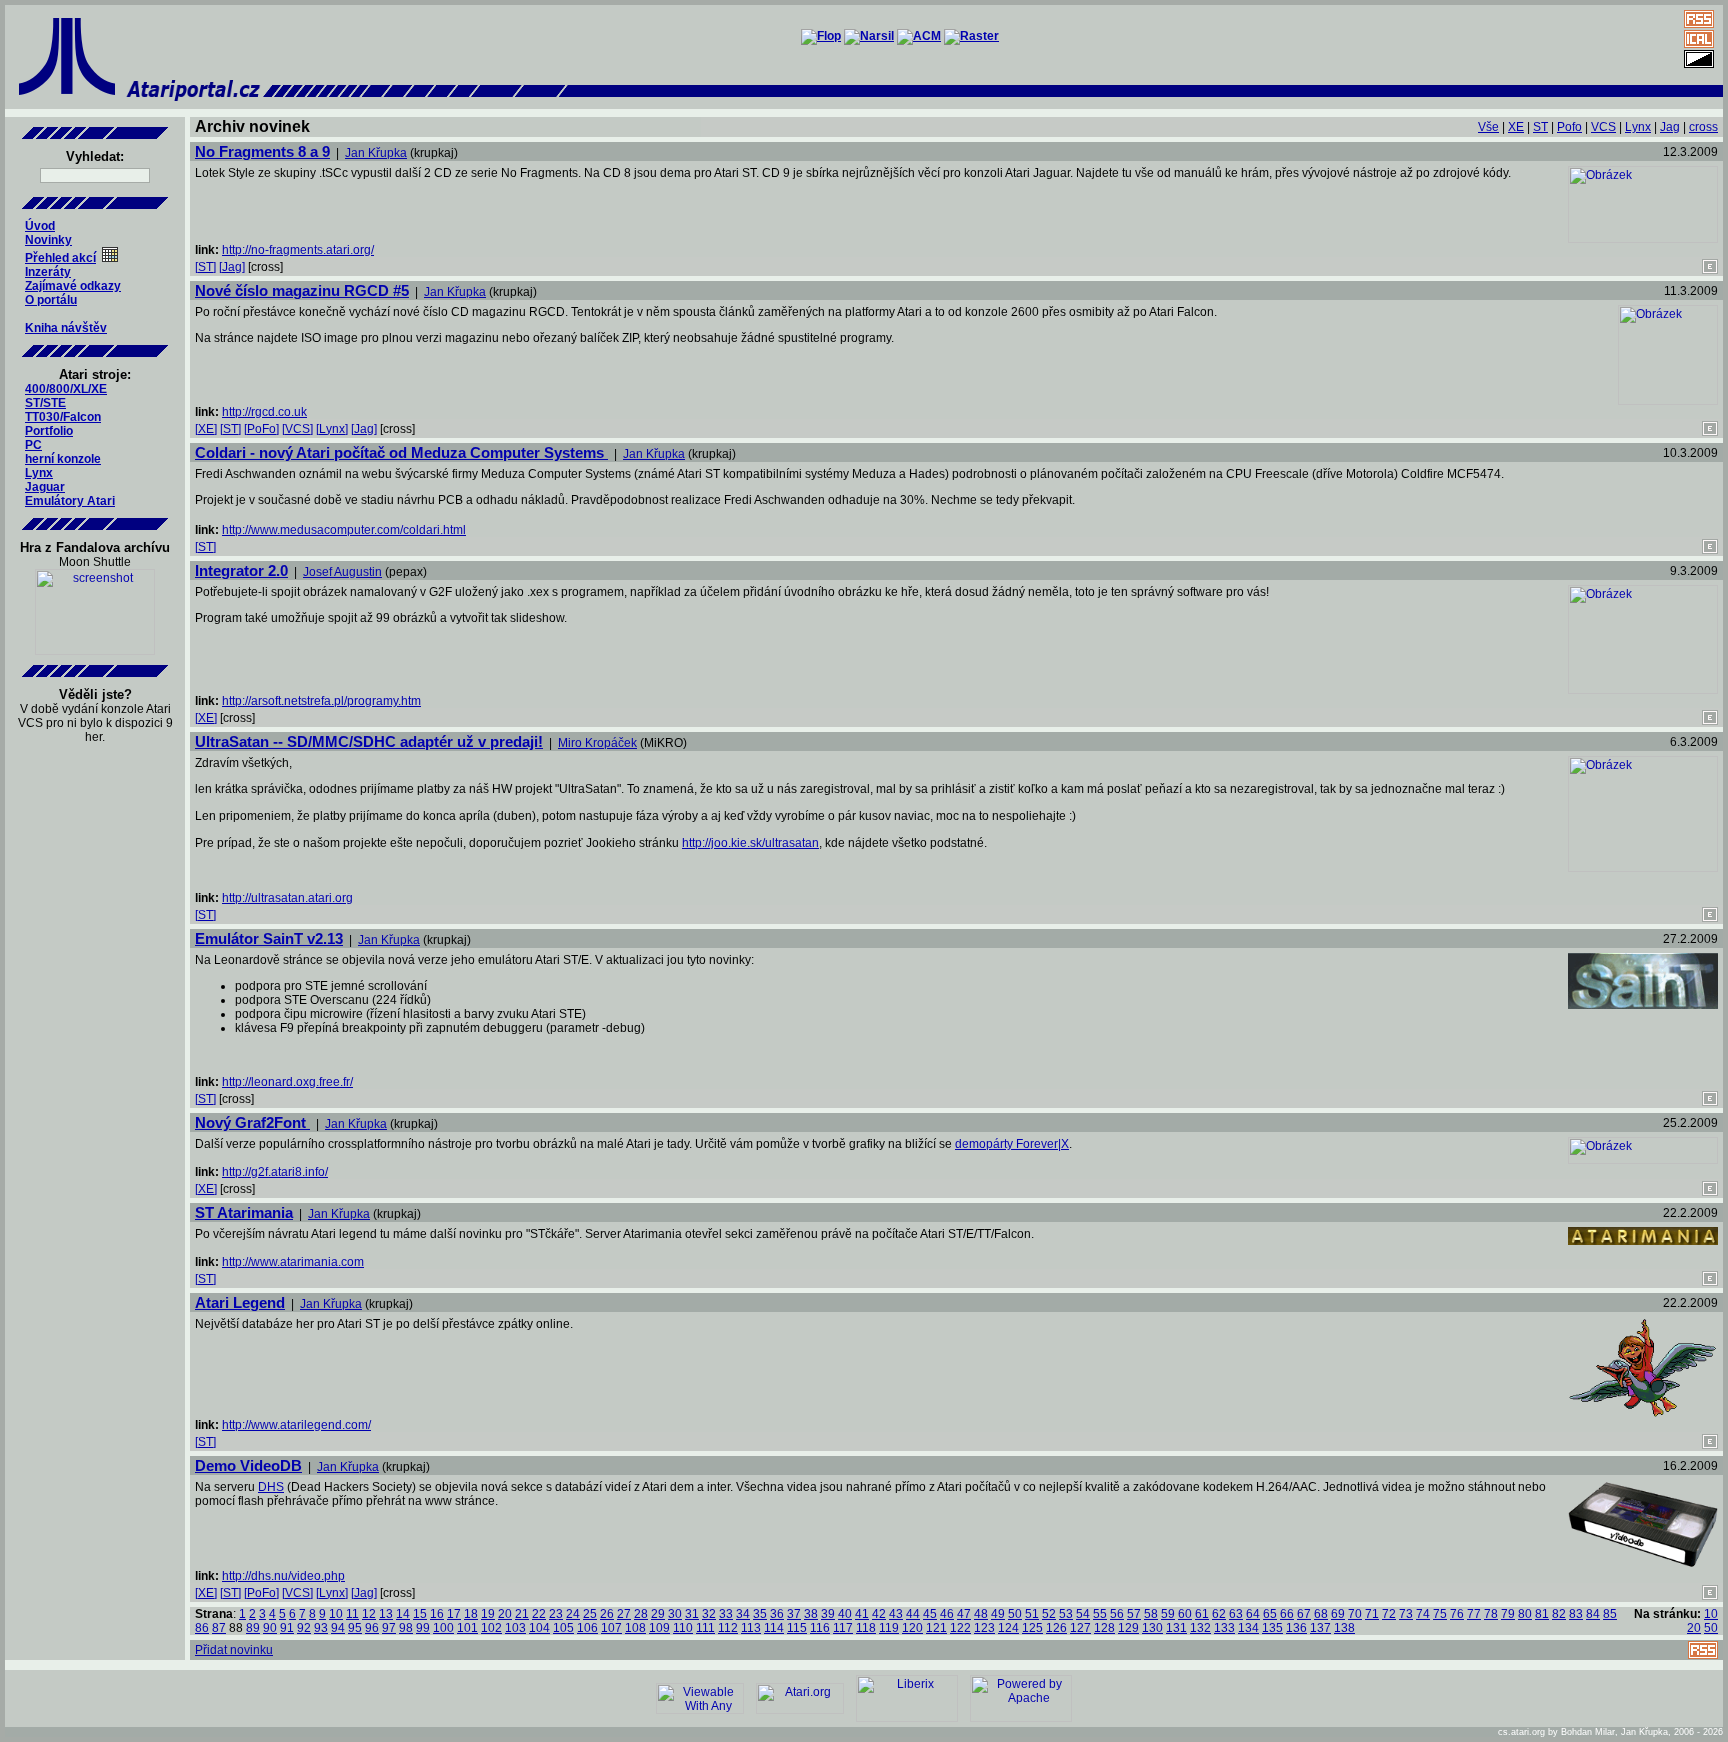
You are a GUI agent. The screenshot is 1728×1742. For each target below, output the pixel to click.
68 (1321, 1614)
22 (539, 1614)
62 (1219, 1614)
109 (659, 1628)
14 (403, 1614)
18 (471, 1614)
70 (1355, 1614)
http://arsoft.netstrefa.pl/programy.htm (321, 701)
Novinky (48, 240)
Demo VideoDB (248, 1465)
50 (1015, 1614)
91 (287, 1628)
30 (675, 1614)
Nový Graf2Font (252, 1122)
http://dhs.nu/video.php (283, 1576)
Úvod (40, 226)
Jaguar (45, 487)
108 (635, 1628)
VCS (1603, 127)
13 (386, 1614)
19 (488, 1614)
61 (1202, 1614)
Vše (1488, 127)
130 (1152, 1628)
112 (728, 1628)
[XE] (206, 429)
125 (1032, 1628)
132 (1200, 1628)
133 (1224, 1628)
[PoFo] (261, 429)
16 (437, 1614)
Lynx (39, 473)
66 (1287, 1614)
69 (1338, 1614)
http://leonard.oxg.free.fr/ (287, 1082)
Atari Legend (240, 1302)
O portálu (51, 300)
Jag (1670, 127)
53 (1066, 1614)
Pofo (1569, 127)
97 (389, 1628)
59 (1168, 1614)
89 (253, 1628)
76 (1457, 1614)
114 (774, 1628)
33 (726, 1614)
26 (607, 1614)
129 (1128, 1628)
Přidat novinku (234, 1650)
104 (539, 1628)
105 (563, 1628)
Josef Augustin (342, 572)
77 (1474, 1614)
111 (705, 1628)
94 (338, 1628)
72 (1389, 1614)
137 (1320, 1628)
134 (1248, 1628)
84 (1593, 1614)
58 (1151, 1614)
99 (423, 1628)
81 (1542, 1614)
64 (1253, 1614)
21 (522, 1614)
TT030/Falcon (63, 417)
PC (33, 445)
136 (1296, 1628)
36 (777, 1614)
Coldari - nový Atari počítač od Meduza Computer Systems (401, 452)
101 (467, 1628)
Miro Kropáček (597, 743)
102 (491, 1628)
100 (443, 1628)
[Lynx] (332, 429)
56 (1117, 1614)
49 (998, 1614)
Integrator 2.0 (241, 570)
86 (202, 1628)
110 (683, 1628)
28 (641, 1614)
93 (321, 1628)
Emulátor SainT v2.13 (269, 938)
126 (1056, 1628)
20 (505, 1614)
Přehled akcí (60, 258)
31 (692, 1614)
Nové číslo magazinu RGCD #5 (302, 290)
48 (981, 1614)
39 (828, 1614)
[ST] (205, 267)
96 (372, 1628)
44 (913, 1614)
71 (1372, 1614)
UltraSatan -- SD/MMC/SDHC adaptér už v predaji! (369, 741)
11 (352, 1614)
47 (964, 1614)
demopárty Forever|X (1012, 1144)
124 (1008, 1628)
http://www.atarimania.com (293, 1262)
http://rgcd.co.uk (264, 412)
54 (1083, 1614)
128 (1104, 1628)
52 (1049, 1614)
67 (1304, 1614)
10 (336, 1614)
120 (912, 1628)
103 (515, 1628)
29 (658, 1614)
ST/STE (45, 403)
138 (1344, 1628)
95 (355, 1628)
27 (624, 1614)
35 (760, 1614)
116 (820, 1628)
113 (751, 1628)
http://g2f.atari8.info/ (275, 1172)
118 (866, 1628)
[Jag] (232, 267)
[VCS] (297, 429)
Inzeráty (48, 272)
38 (811, 1614)
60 (1185, 1614)
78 (1491, 1614)
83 (1576, 1614)
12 (369, 1614)
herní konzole (63, 459)
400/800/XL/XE (66, 389)
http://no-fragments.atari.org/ (298, 250)
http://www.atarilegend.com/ (296, 1425)
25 (590, 1614)
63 (1236, 1614)
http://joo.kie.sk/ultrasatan (750, 843)
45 (930, 1614)
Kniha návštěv (66, 328)
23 (556, 1614)
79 (1508, 1614)
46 (947, 1614)
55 (1100, 1614)
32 (709, 1614)
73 (1406, 1614)
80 (1525, 1614)
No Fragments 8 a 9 (262, 151)
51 (1032, 1614)
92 (304, 1628)
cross (1703, 127)
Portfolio (49, 431)
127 (1080, 1628)
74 (1423, 1614)
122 (960, 1628)
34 (743, 1614)
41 (862, 1614)
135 (1272, 1628)
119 (889, 1628)
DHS (271, 1487)
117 (843, 1628)
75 (1440, 1614)
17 (454, 1614)
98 (406, 1628)
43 (896, 1614)
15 (420, 1614)
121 (936, 1628)
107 (611, 1628)
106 (587, 1628)
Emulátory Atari (70, 501)
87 (219, 1628)
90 (270, 1628)
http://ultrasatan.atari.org (287, 898)
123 (984, 1628)
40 (845, 1614)
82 (1559, 1614)
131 (1176, 1628)
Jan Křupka (376, 153)
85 (1610, 1614)
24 (573, 1614)
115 (797, 1628)
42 (879, 1614)
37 (794, 1614)
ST (1540, 127)
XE (1516, 127)
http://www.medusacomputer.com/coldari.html (344, 530)
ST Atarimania (244, 1212)
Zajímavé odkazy (73, 286)
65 (1270, 1614)
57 (1134, 1614)
